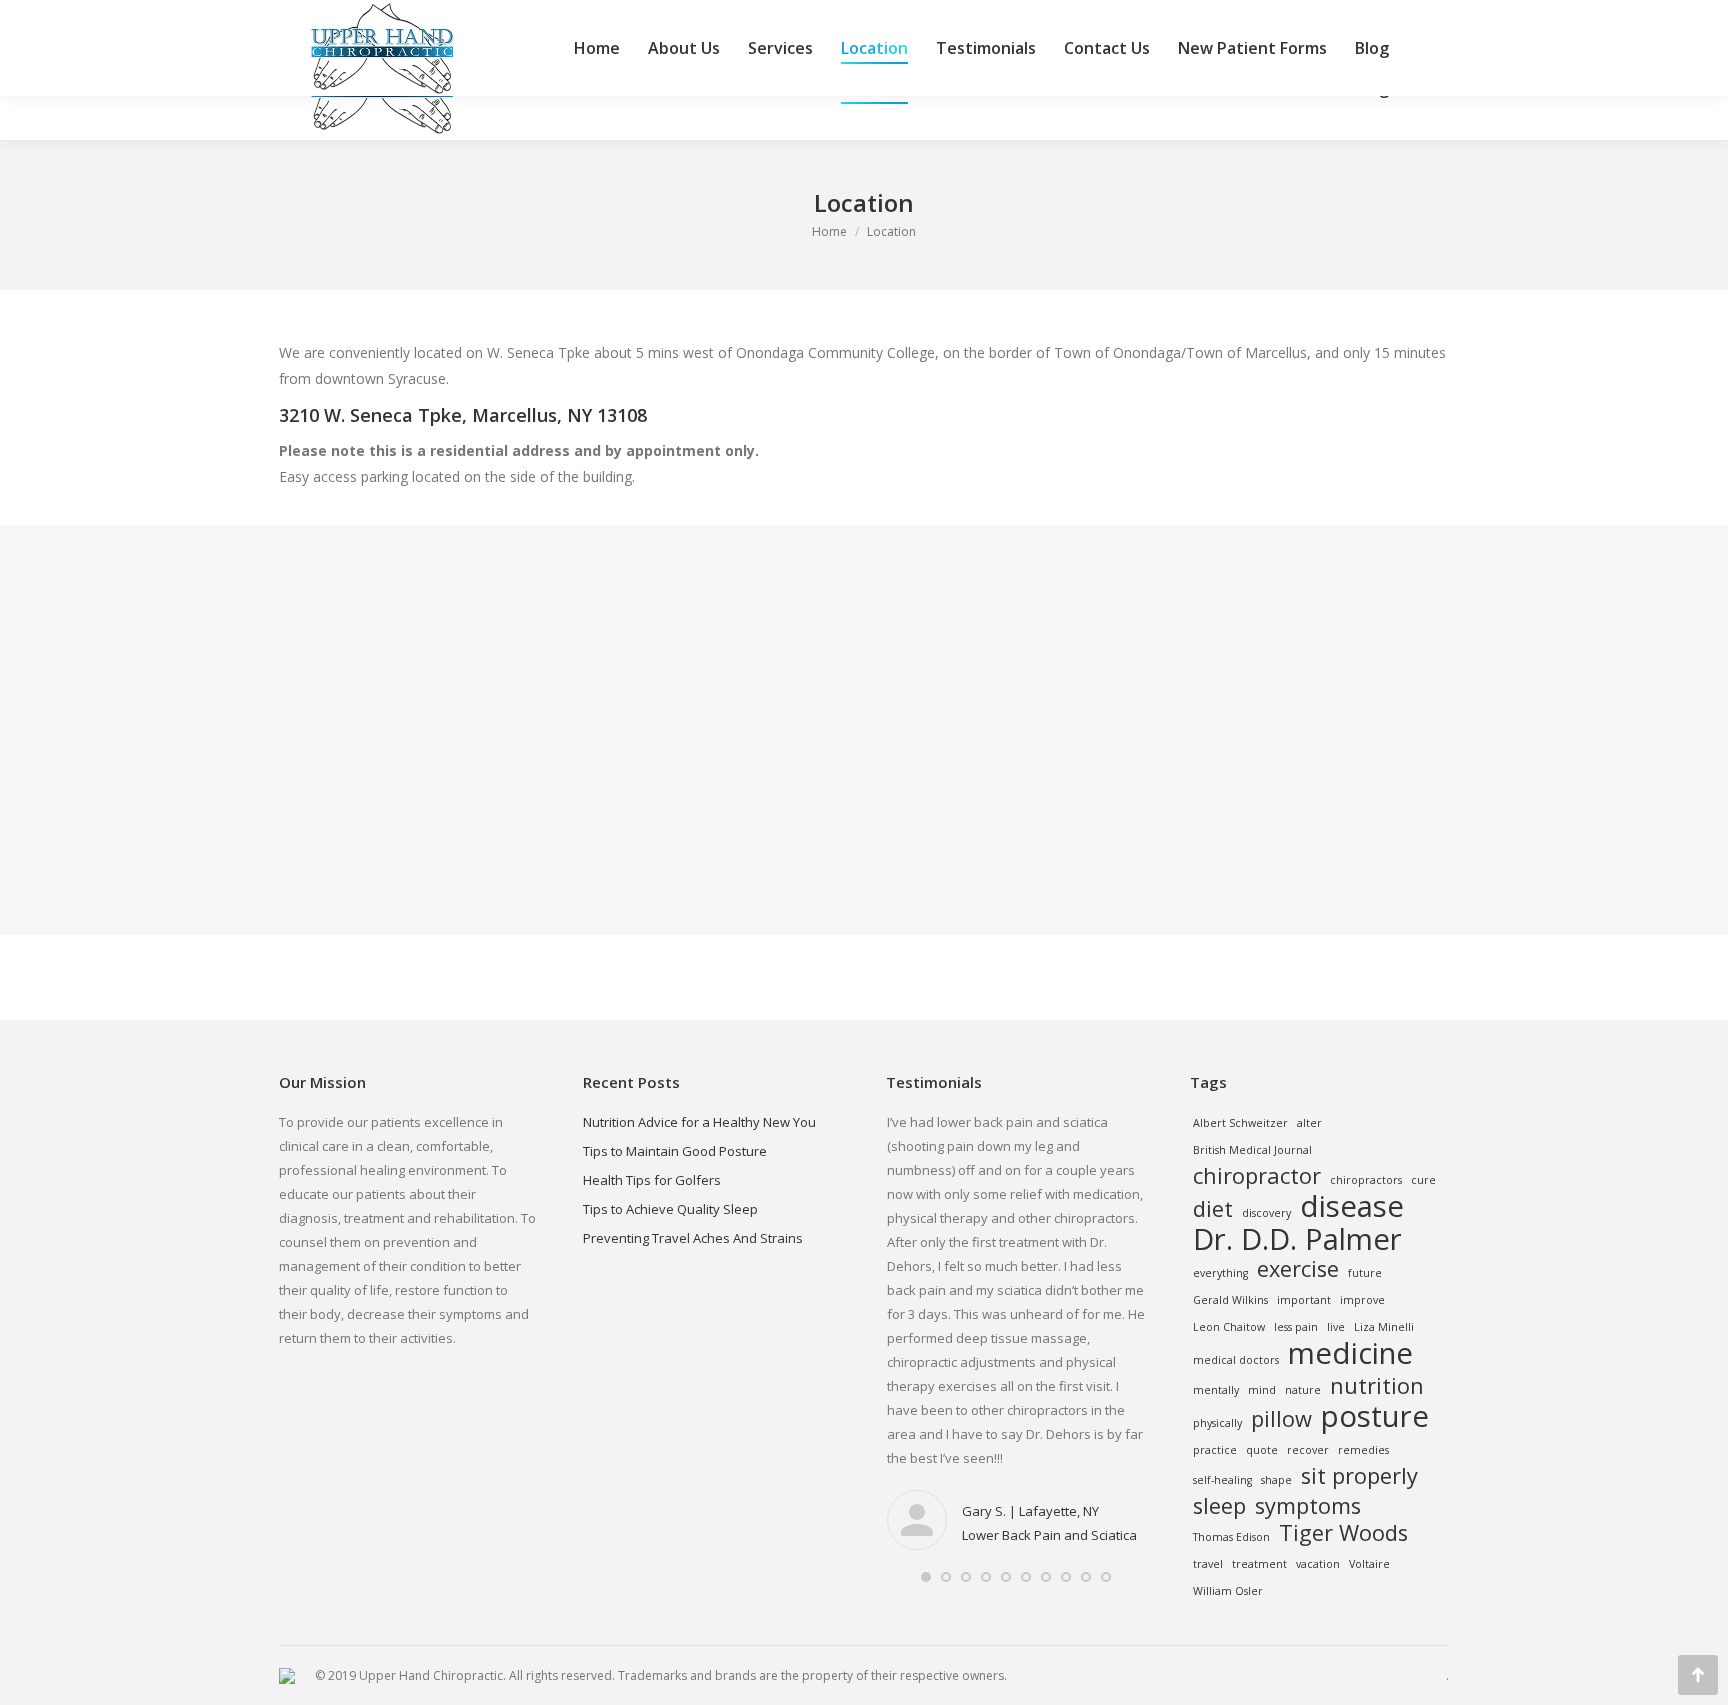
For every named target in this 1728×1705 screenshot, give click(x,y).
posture (1375, 1416)
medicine (1350, 1353)
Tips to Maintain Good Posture (675, 1151)
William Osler (1228, 1591)
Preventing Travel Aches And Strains (693, 1238)
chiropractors (1366, 1180)
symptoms (1308, 1506)
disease (1352, 1206)
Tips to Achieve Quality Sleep (670, 1209)
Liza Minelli (1384, 1327)
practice (1215, 1450)
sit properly (1359, 1476)
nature (1303, 1390)
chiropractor (1257, 1176)
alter (1309, 1123)
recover (1308, 1450)
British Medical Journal (1252, 1150)
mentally (1216, 1390)
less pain (1296, 1327)
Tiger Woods (1343, 1533)
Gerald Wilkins (1230, 1300)
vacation (1318, 1564)
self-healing (1222, 1480)
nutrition (1377, 1386)
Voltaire (1369, 1564)
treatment (1259, 1564)
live (1336, 1327)
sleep (1219, 1506)
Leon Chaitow (1229, 1327)
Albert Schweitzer (1240, 1123)
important (1304, 1300)
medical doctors (1236, 1360)
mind (1262, 1390)
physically (1217, 1423)
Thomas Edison (1231, 1537)
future (1365, 1273)
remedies (1363, 1450)
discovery (1266, 1213)
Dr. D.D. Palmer (1297, 1239)
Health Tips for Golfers (652, 1180)
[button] (926, 1577)
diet (1213, 1209)
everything (1220, 1273)
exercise (1298, 1269)
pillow (1281, 1419)
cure (1423, 1180)
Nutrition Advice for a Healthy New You (699, 1122)
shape (1276, 1480)
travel (1208, 1564)
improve (1362, 1300)
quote (1262, 1450)
